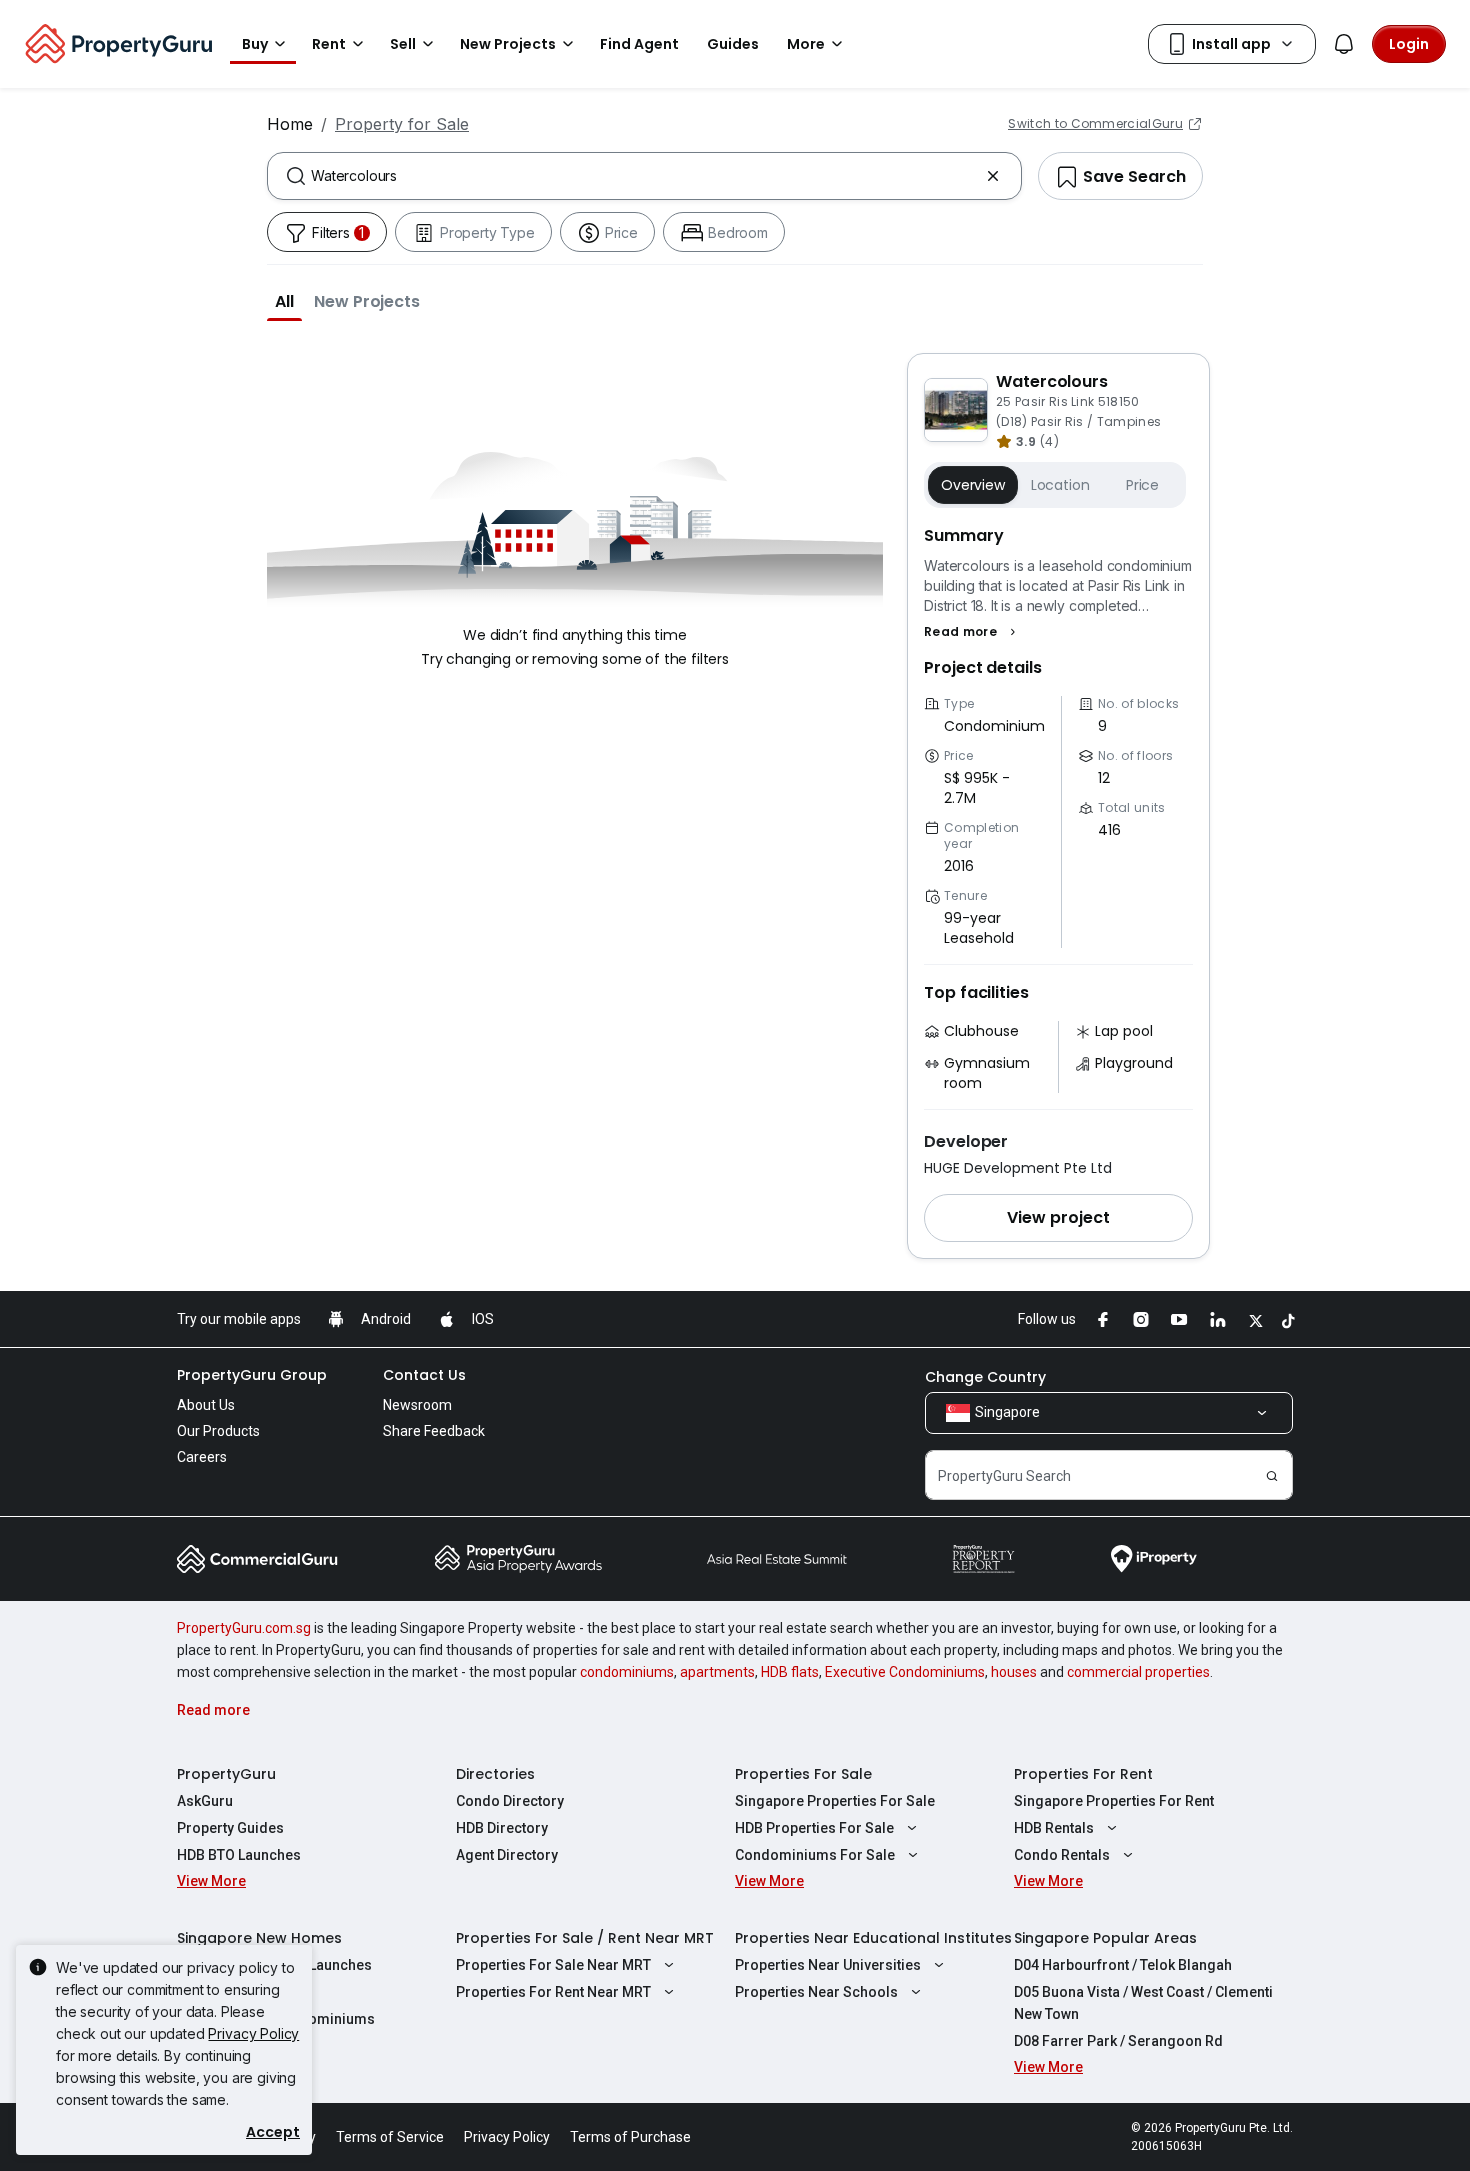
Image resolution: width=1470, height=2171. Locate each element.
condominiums (627, 1672)
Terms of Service (390, 2137)
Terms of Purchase (630, 2137)
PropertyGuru (226, 1774)
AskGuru (205, 1801)
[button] (284, 301)
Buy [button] (255, 44)
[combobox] (644, 176)
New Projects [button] (508, 44)
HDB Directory (502, 1828)
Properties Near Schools (816, 1992)
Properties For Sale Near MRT (553, 1965)
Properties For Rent (1083, 1774)
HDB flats (790, 1672)
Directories (495, 1774)
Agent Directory (507, 1855)
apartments (717, 1672)
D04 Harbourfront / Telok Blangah (1123, 1965)
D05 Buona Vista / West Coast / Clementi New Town (1143, 2003)
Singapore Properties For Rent (1114, 1801)
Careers (202, 1457)
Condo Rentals (1062, 1855)
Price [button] (1142, 485)
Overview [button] (973, 485)
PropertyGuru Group (252, 1375)
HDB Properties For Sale (814, 1828)
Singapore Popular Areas (1105, 1938)
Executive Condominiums (905, 1672)
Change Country (985, 1377)
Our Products (218, 1431)
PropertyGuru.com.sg (244, 1628)
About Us (206, 1405)
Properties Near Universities (828, 1965)
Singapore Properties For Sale (835, 1801)
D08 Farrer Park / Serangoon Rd (1118, 2041)
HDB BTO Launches (239, 1855)
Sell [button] (403, 44)
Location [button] (1060, 485)
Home (290, 124)
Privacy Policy (253, 2033)
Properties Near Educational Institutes (873, 1938)
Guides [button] (733, 44)
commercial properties (1138, 1672)
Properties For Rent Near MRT (553, 1992)
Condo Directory (510, 1801)
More (806, 44)
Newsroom (417, 1405)
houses (1014, 1672)
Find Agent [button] (639, 44)
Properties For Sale (803, 1774)
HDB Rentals (1054, 1828)
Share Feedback (434, 1431)
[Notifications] (1344, 44)
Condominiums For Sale (815, 1855)
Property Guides (230, 1828)
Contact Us (424, 1375)
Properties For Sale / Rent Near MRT (585, 1938)
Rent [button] (329, 44)
